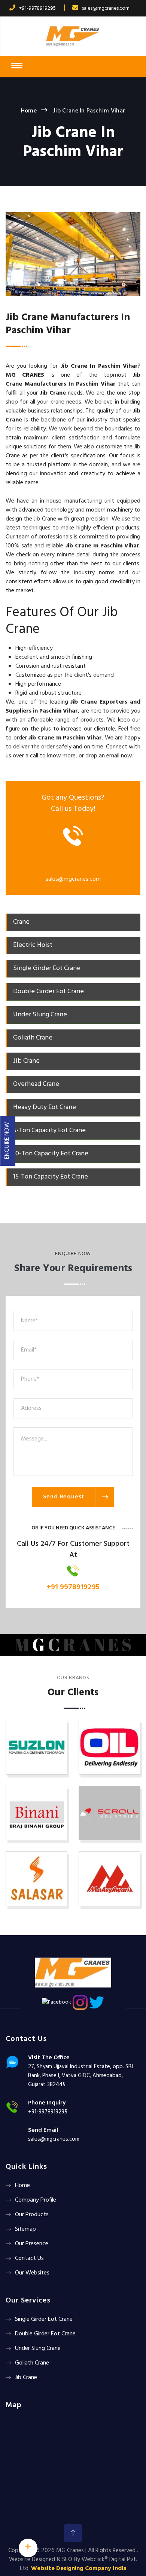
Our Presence (32, 2244)
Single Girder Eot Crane (44, 2319)
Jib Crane (26, 2378)
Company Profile (36, 2200)
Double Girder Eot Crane (45, 2334)
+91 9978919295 (73, 1587)
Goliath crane (32, 2363)
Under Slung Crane (38, 2348)
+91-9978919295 (37, 8)
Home (29, 111)
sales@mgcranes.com (106, 8)
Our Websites (32, 2273)
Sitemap (25, 2229)
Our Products (32, 2215)
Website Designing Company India (79, 2569)
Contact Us (29, 2258)
